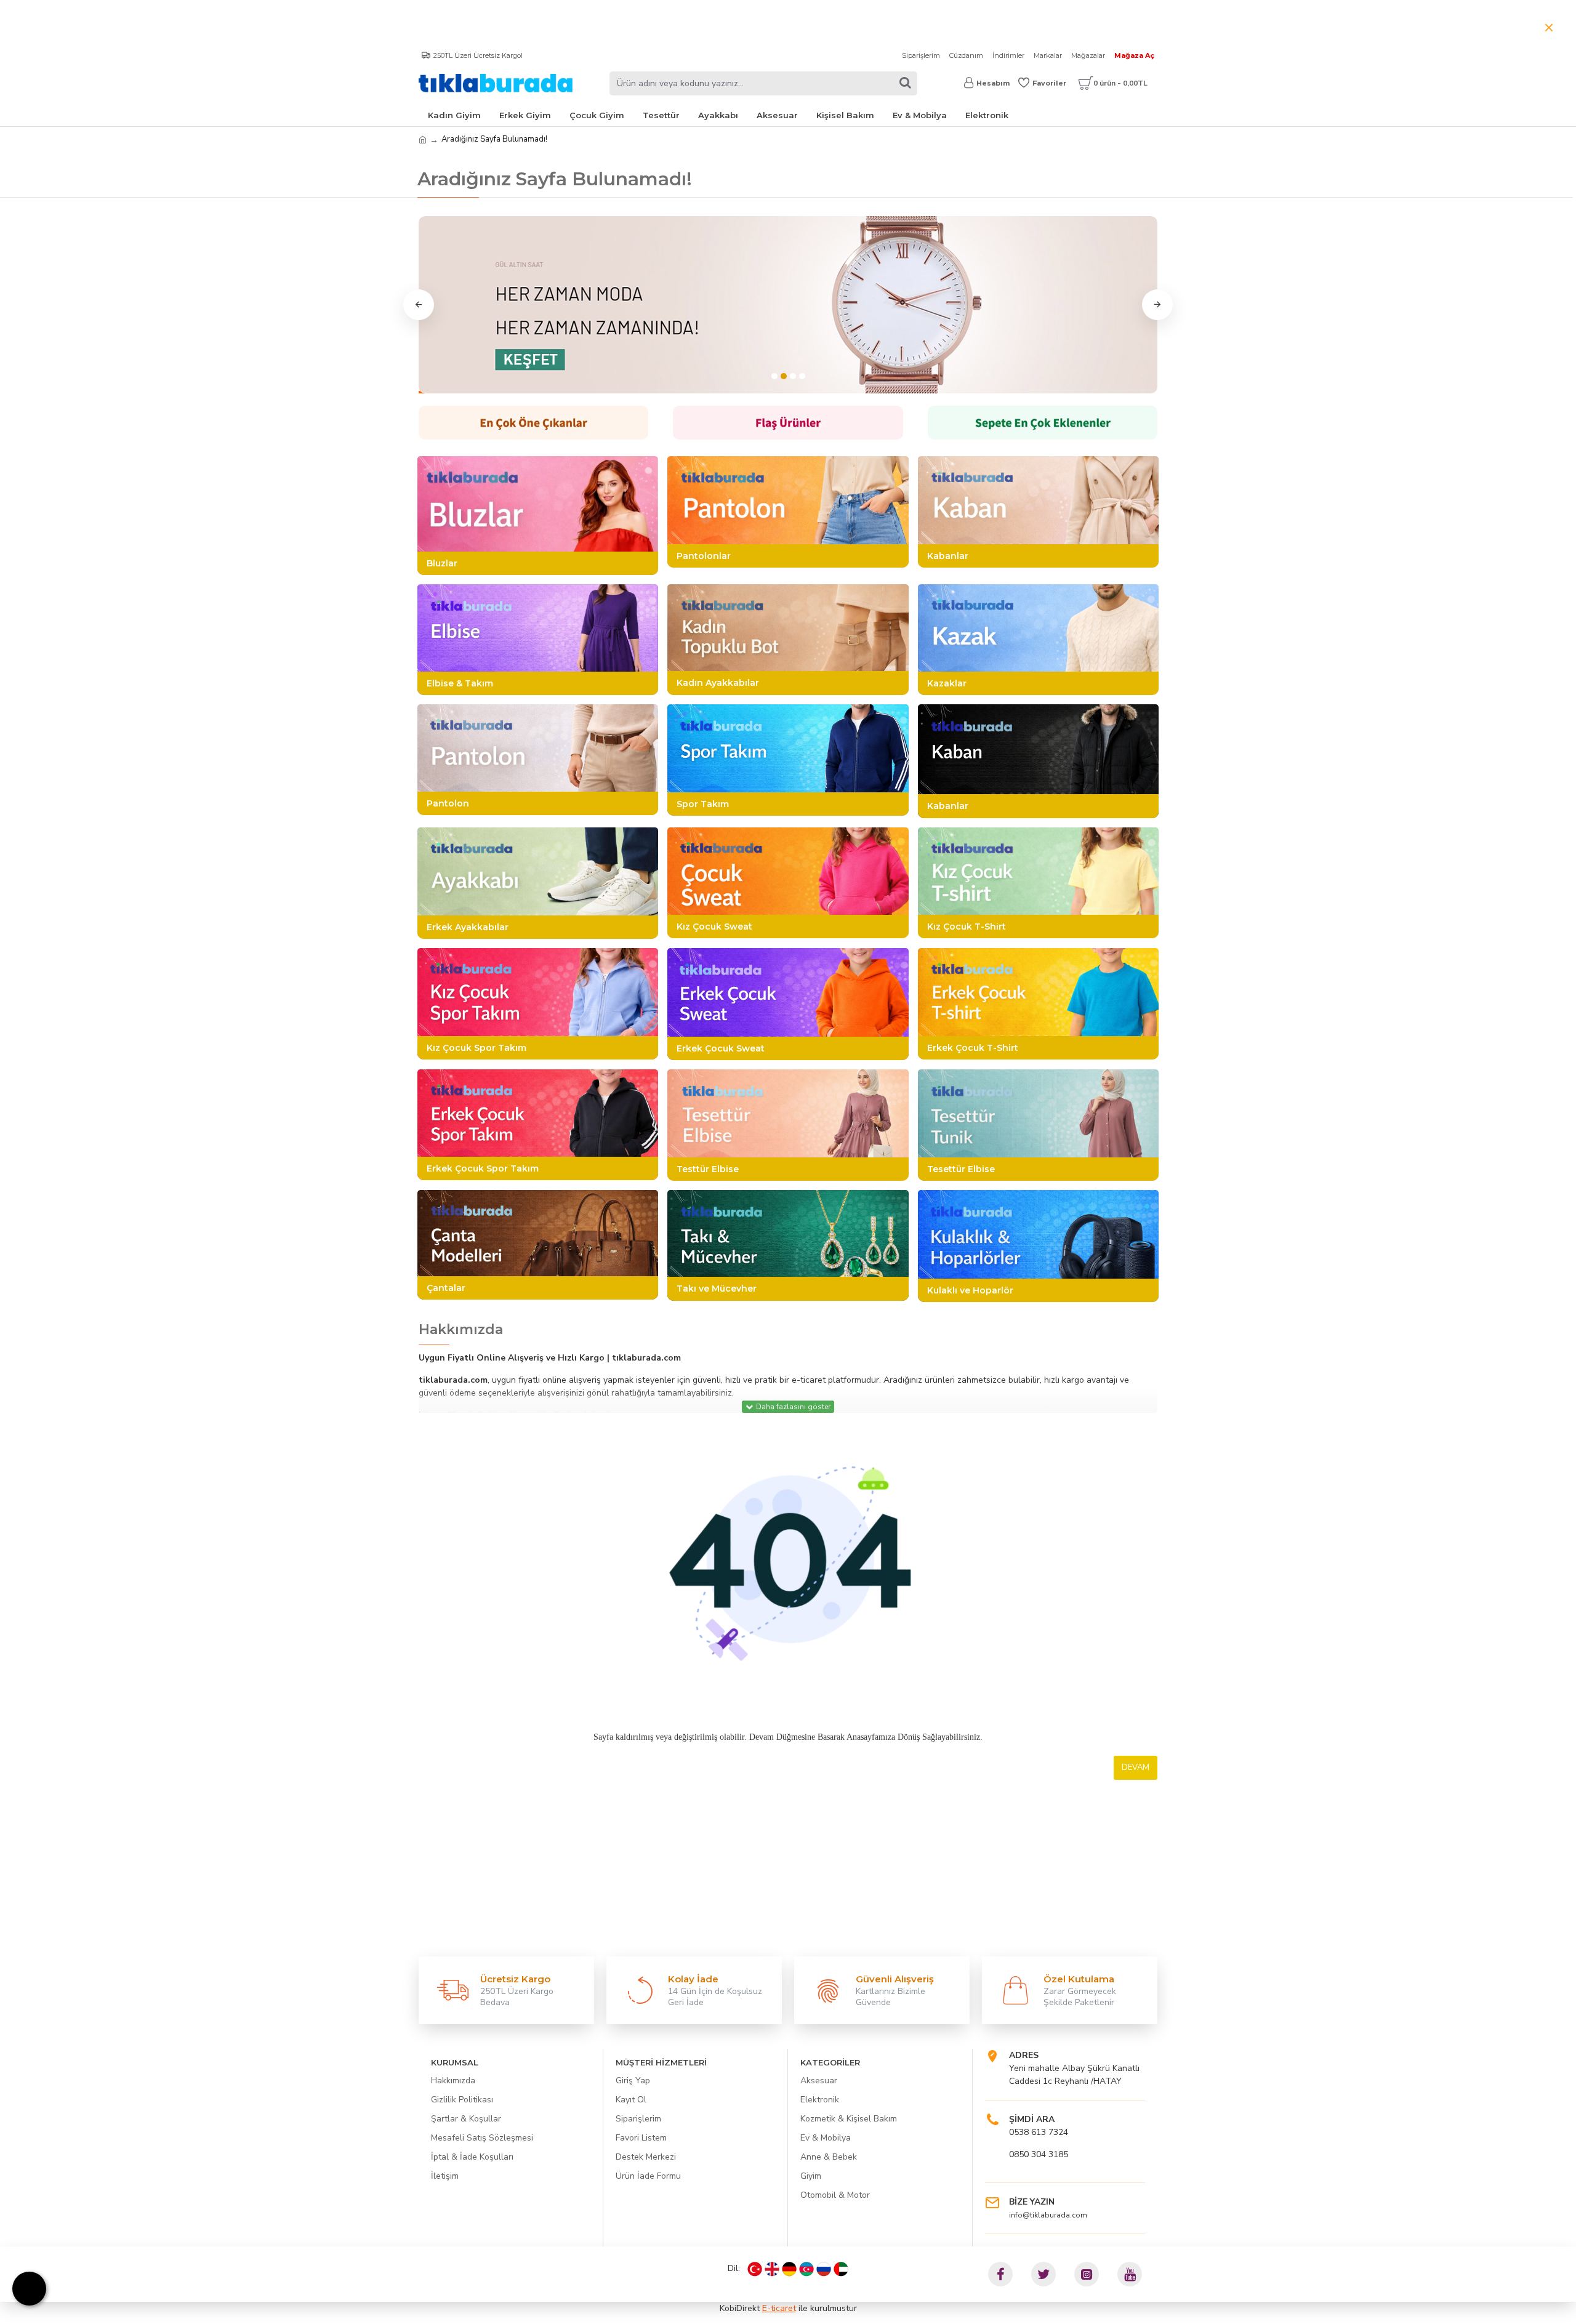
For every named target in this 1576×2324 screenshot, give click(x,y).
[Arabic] (841, 2269)
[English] (772, 2269)
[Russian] (824, 2269)
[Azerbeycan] (806, 2269)
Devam (1136, 1767)
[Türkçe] (755, 2269)
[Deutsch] (789, 2269)
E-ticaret (779, 2308)
